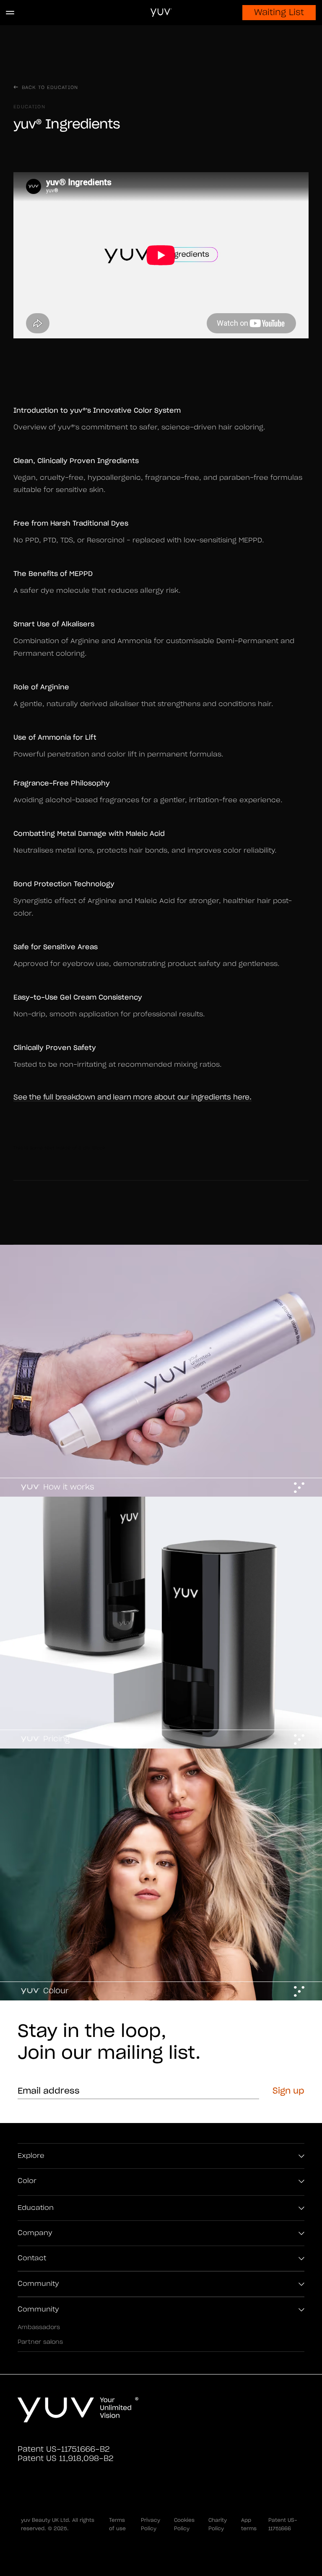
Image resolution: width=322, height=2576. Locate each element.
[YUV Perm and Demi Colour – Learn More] (161, 1371)
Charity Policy (218, 2524)
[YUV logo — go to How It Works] (78, 2410)
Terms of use (117, 2524)
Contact (32, 2258)
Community (38, 2284)
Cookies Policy (184, 2524)
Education (36, 2208)
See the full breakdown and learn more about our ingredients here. (132, 1097)
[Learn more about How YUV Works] (161, 1623)
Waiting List (279, 13)
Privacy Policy (151, 2524)
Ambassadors (39, 2327)
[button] (14, 13)
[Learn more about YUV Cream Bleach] (161, 1874)
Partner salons (40, 2342)
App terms (249, 2524)
